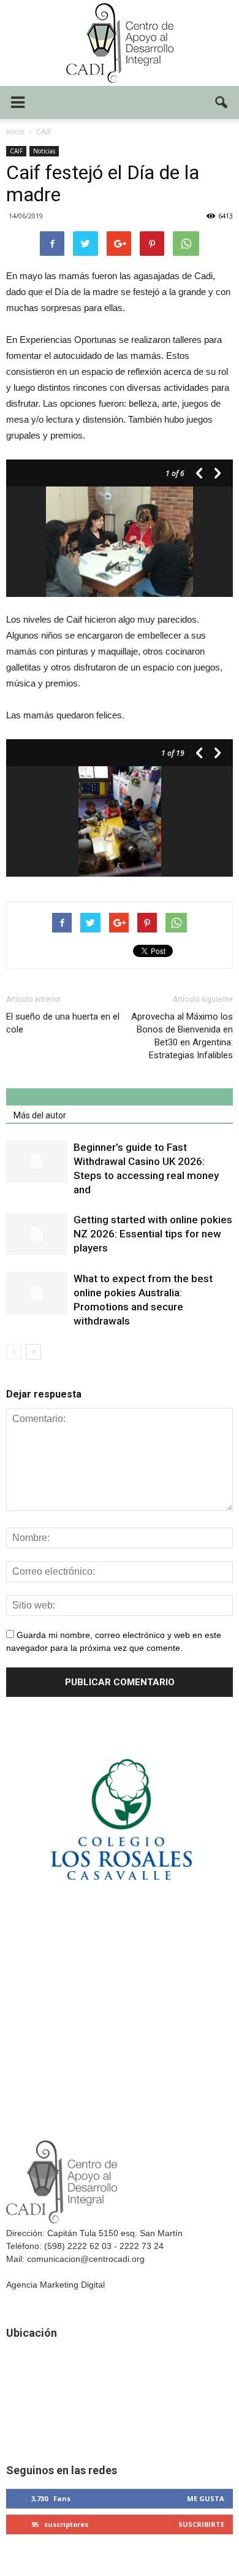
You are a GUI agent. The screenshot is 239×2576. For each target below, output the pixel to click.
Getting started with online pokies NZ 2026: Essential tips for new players (153, 1234)
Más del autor (40, 1115)
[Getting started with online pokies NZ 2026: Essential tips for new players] (37, 1234)
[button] (222, 102)
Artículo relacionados (54, 1098)
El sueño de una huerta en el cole (63, 1023)
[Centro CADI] (120, 43)
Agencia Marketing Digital (55, 2285)
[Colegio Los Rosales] (120, 1911)
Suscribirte (201, 2524)
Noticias (44, 151)
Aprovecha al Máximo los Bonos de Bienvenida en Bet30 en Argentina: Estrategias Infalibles (182, 1036)
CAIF (16, 151)
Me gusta (206, 2498)
